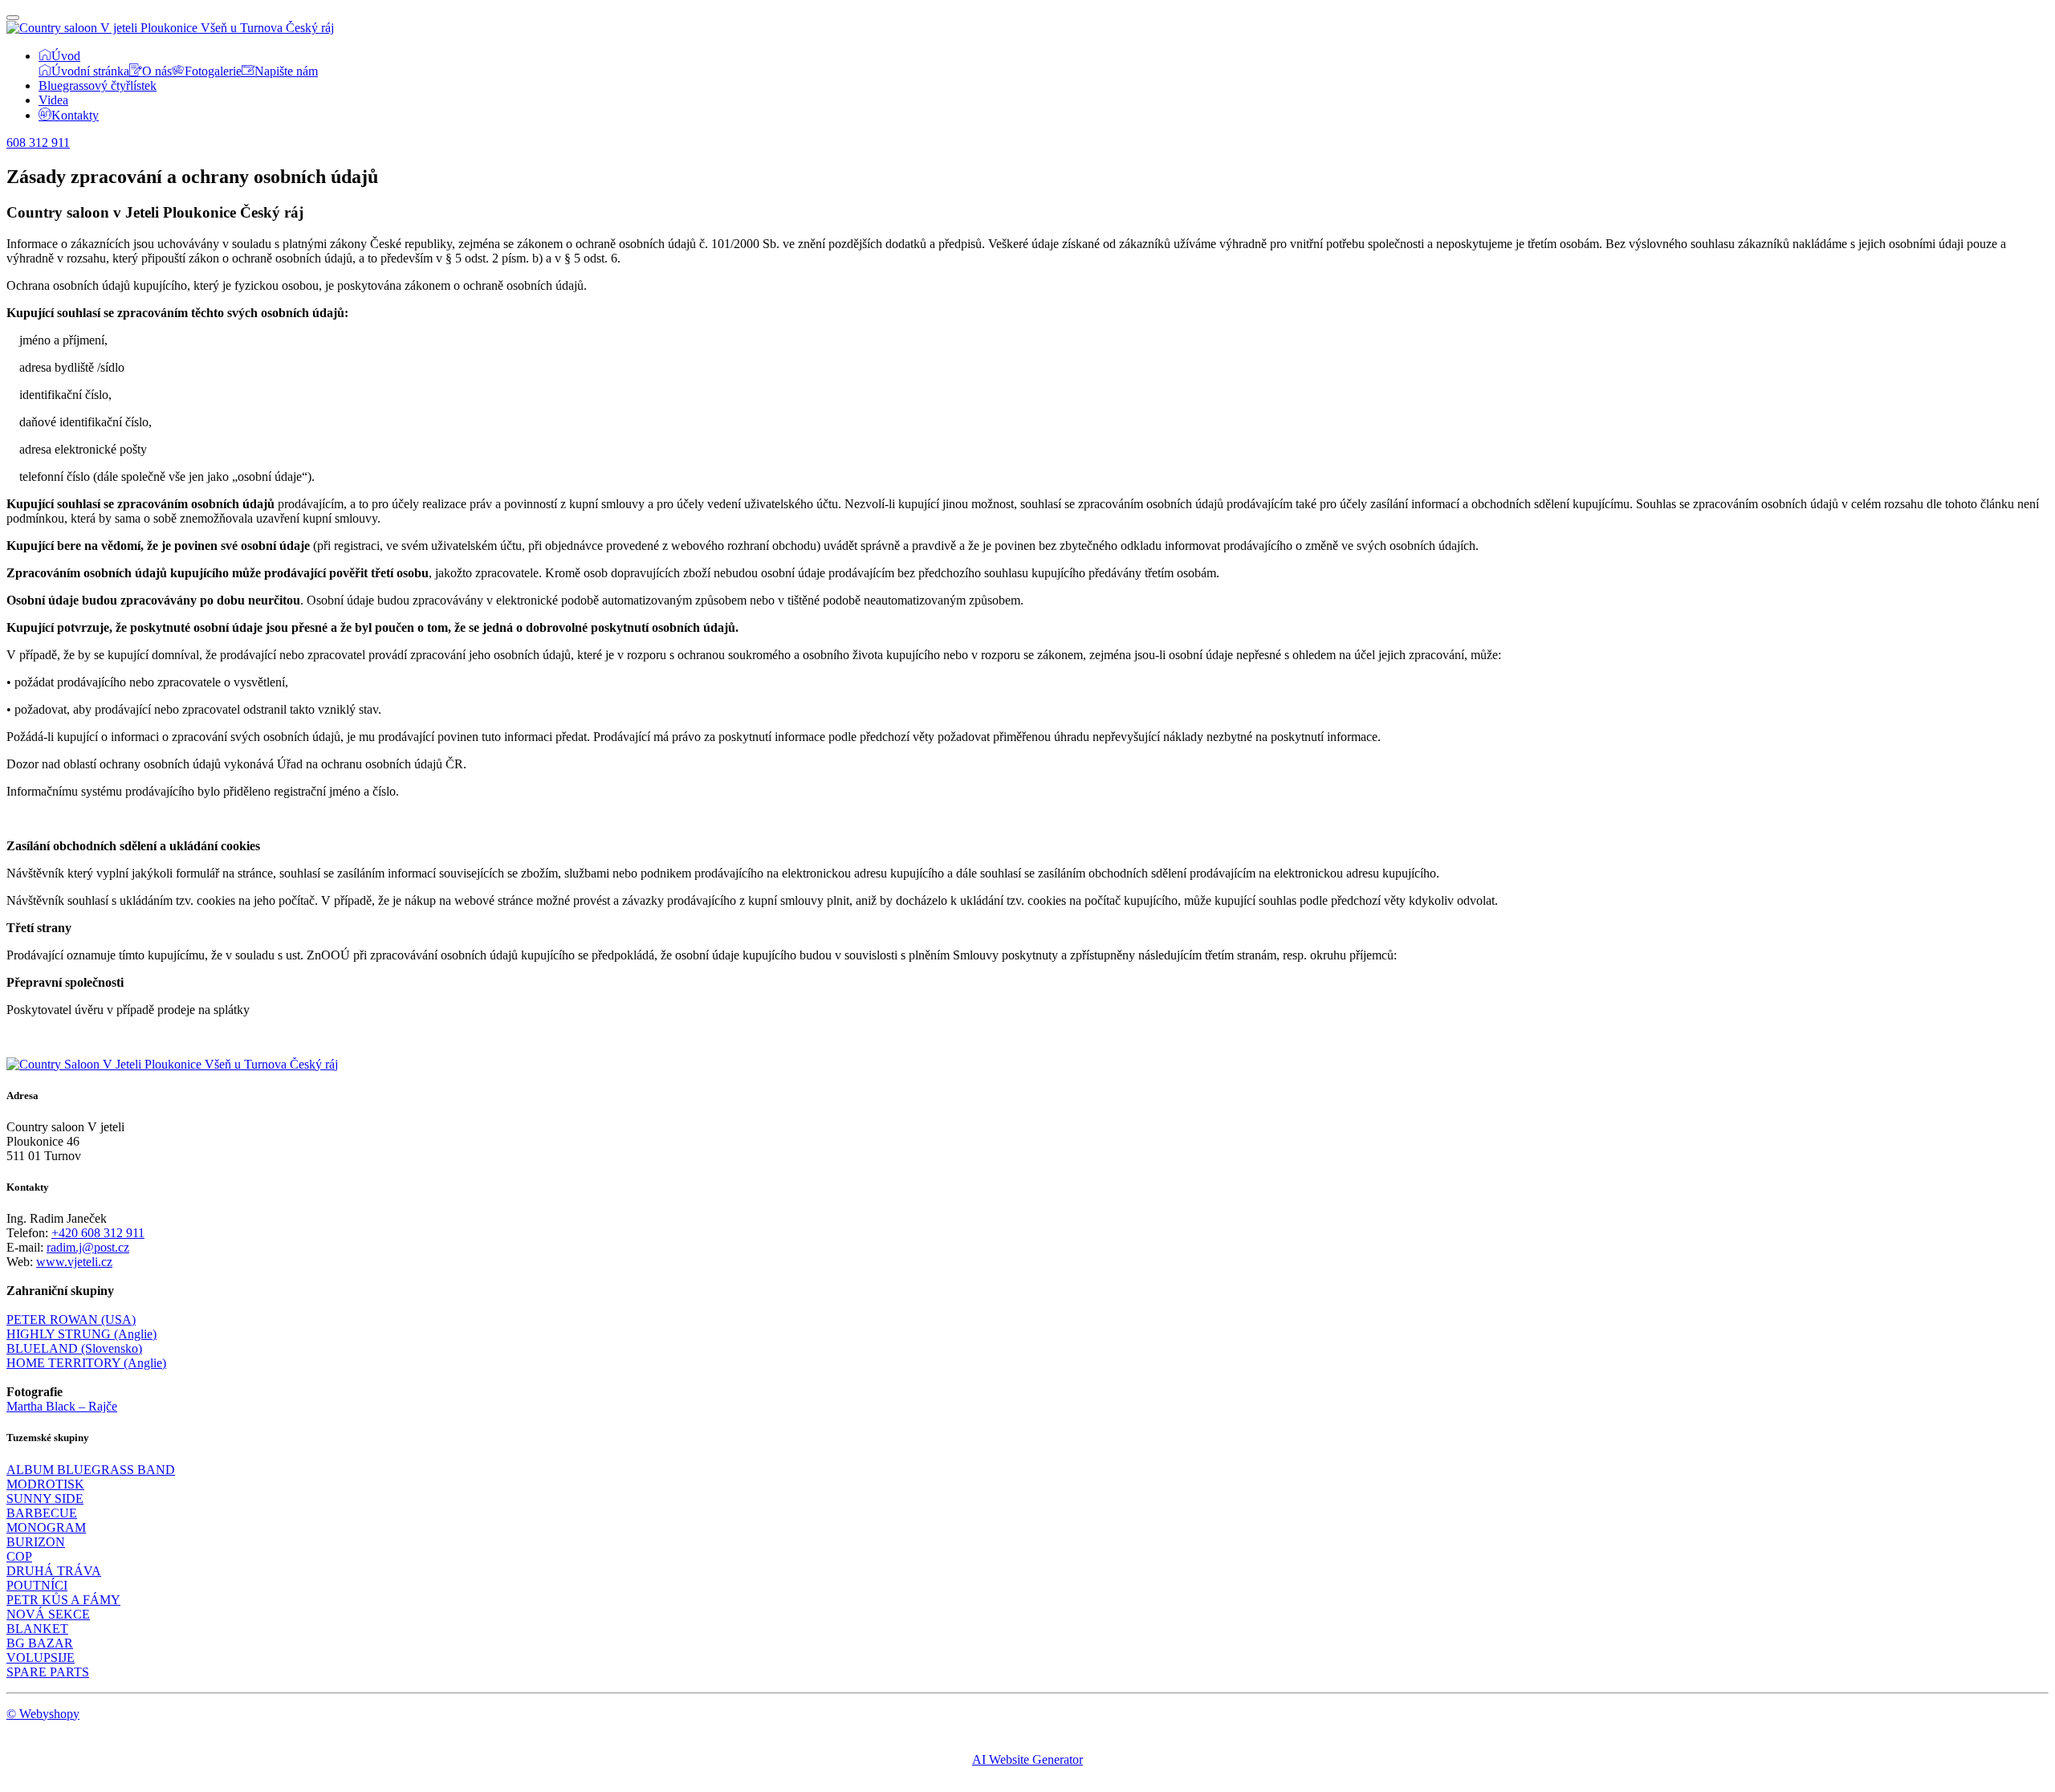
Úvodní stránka (90, 71)
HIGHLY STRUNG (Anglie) (81, 1334)
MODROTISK (45, 1484)
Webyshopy (49, 1714)
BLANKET (37, 1629)
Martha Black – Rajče (62, 1406)
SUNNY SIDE (45, 1499)
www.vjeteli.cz (74, 1262)
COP (19, 1556)
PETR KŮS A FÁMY (63, 1600)
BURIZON (36, 1542)
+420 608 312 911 (98, 1233)
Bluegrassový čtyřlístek (98, 86)
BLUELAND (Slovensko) (74, 1348)
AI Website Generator (1027, 1759)
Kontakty (75, 115)
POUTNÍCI (37, 1585)
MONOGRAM (46, 1527)
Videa (53, 100)
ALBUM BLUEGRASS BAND (91, 1470)
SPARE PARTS (48, 1672)
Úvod (66, 56)
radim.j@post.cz (88, 1247)
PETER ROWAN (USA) (71, 1320)
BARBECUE (42, 1513)
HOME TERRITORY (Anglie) (86, 1363)
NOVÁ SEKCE (48, 1614)
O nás (157, 71)
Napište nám (286, 71)
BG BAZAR (40, 1643)
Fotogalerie (213, 71)
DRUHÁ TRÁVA (54, 1571)
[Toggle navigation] (13, 18)
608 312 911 (38, 143)
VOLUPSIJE (41, 1658)
